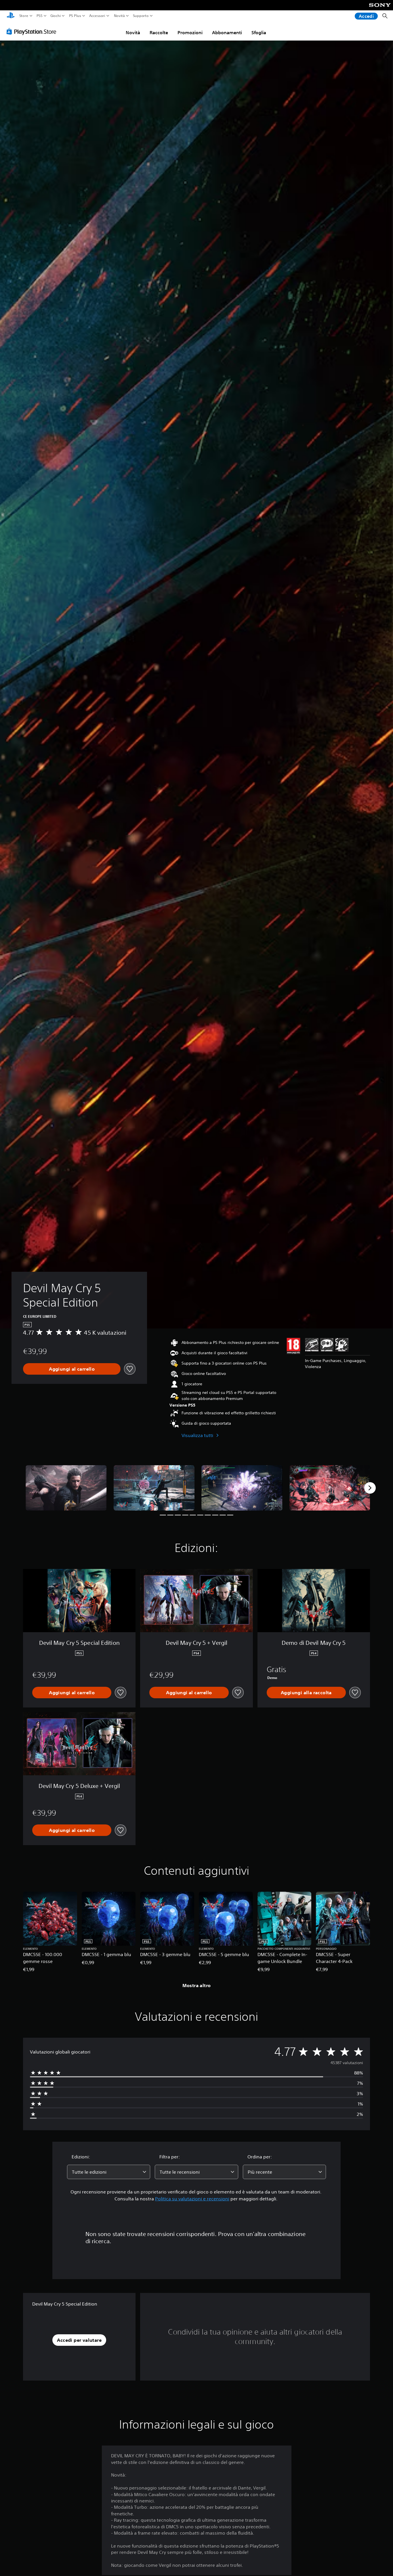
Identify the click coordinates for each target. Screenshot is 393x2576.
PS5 (40, 16)
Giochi (56, 16)
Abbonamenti (227, 32)
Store (24, 16)
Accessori (97, 16)
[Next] (370, 1488)
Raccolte (159, 32)
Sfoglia (259, 32)
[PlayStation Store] (33, 31)
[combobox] (109, 2172)
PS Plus (75, 16)
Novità (119, 16)
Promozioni (190, 32)
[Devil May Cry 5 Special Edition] (66, 1488)
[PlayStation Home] (11, 16)
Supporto (141, 16)
